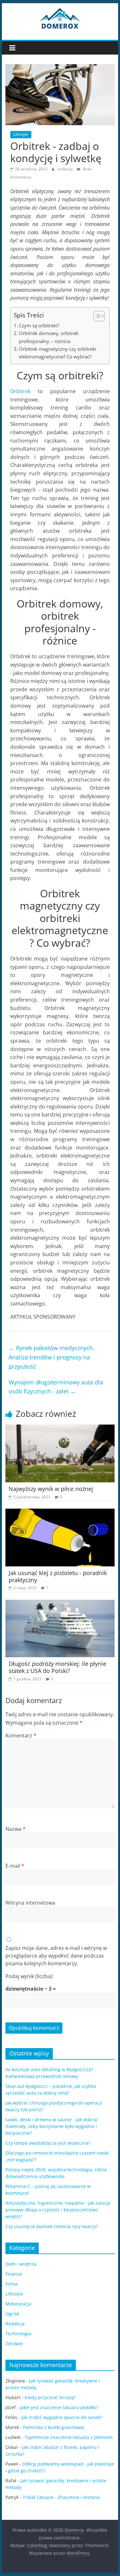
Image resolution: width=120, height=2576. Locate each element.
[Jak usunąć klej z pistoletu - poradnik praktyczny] (60, 1512)
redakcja (65, 169)
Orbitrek (20, 391)
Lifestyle (21, 134)
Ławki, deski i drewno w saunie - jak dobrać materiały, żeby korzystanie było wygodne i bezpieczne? (52, 2126)
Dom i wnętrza (21, 2264)
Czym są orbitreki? (39, 325)
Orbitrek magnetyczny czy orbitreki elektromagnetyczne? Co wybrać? (58, 353)
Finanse (14, 2274)
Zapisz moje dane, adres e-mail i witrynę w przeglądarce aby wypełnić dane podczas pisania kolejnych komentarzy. (56, 1956)
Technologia (18, 2334)
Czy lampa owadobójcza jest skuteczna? (48, 2143)
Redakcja (15, 2324)
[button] (96, 316)
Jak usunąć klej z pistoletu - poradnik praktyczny (58, 1576)
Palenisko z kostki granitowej (54, 2427)
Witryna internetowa (30, 1903)
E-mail (15, 1866)
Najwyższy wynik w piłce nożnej (51, 1489)
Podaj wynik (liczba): (29, 1976)
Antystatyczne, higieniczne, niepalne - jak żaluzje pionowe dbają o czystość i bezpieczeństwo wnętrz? (58, 2210)
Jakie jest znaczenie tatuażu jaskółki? (59, 2407)
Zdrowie (14, 2343)
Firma (12, 2284)
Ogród (12, 2314)
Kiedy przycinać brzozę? (50, 2397)
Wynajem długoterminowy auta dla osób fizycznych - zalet (56, 1387)
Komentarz (21, 1736)
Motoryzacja (18, 2304)
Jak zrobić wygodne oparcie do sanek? (62, 2417)
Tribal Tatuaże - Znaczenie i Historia (61, 2497)
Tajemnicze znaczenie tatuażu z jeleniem (69, 2437)
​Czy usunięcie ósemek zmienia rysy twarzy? (52, 2226)
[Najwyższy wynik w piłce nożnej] (60, 1428)
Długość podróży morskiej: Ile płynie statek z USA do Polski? (57, 1667)
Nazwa (16, 1829)
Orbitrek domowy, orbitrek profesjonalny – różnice (49, 337)
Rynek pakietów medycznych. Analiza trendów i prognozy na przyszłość (52, 1357)
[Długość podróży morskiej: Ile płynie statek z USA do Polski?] (60, 1604)
